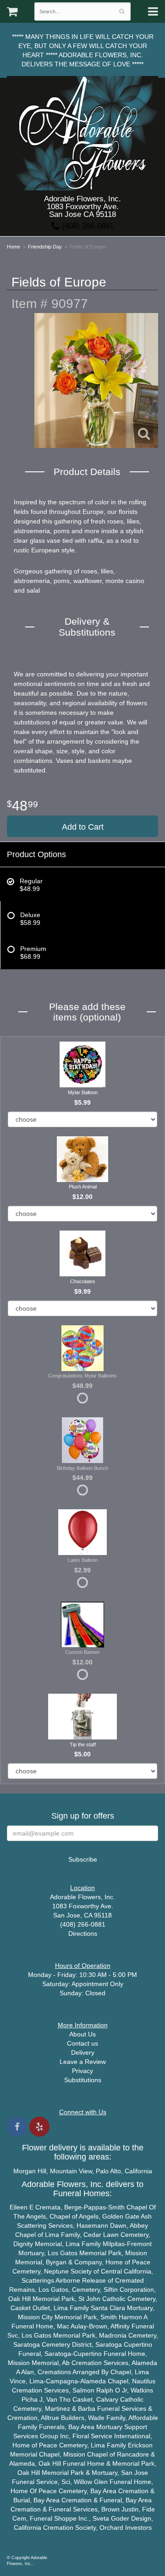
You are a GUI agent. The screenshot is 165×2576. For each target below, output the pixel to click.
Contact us (82, 2043)
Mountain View (71, 2171)
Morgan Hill (30, 2171)
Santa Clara (108, 2308)
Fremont (139, 2244)
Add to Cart (83, 827)
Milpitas (114, 2244)
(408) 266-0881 (87, 226)
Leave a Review (83, 2062)
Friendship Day (45, 247)
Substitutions (83, 2080)
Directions (83, 1933)
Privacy (82, 2071)
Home (14, 247)
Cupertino (138, 2344)
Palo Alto (108, 2171)
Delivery (83, 2052)
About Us (82, 2034)
